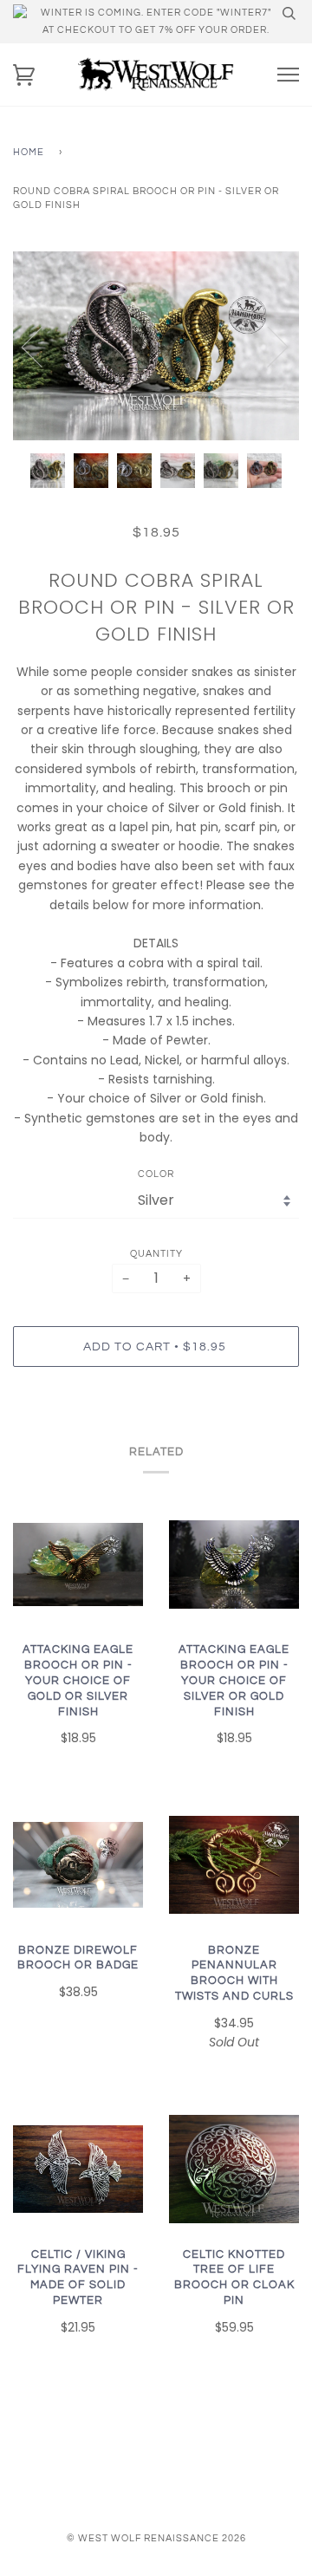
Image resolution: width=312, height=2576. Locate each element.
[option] (156, 346)
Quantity (156, 1254)
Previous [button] (42, 346)
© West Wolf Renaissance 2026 (156, 2538)
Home (29, 152)
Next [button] (267, 346)
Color (156, 1174)
